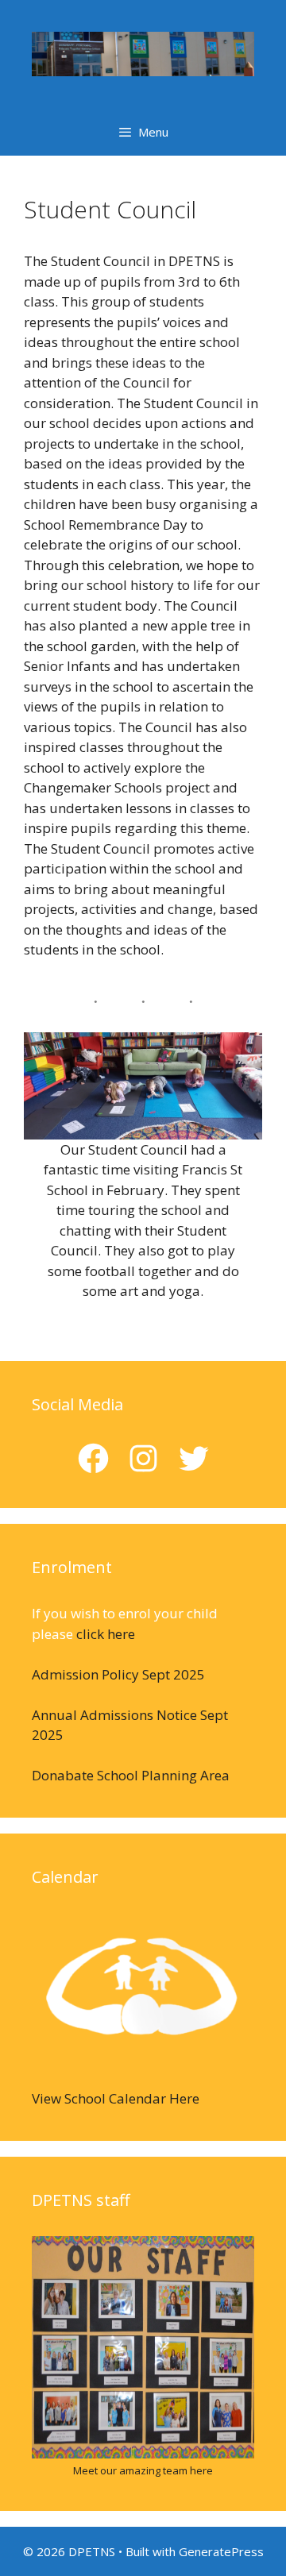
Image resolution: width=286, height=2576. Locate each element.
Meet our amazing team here (143, 2470)
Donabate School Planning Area (131, 1775)
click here (106, 1634)
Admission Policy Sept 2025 (118, 1674)
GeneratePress (221, 2551)
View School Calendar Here (116, 2098)
